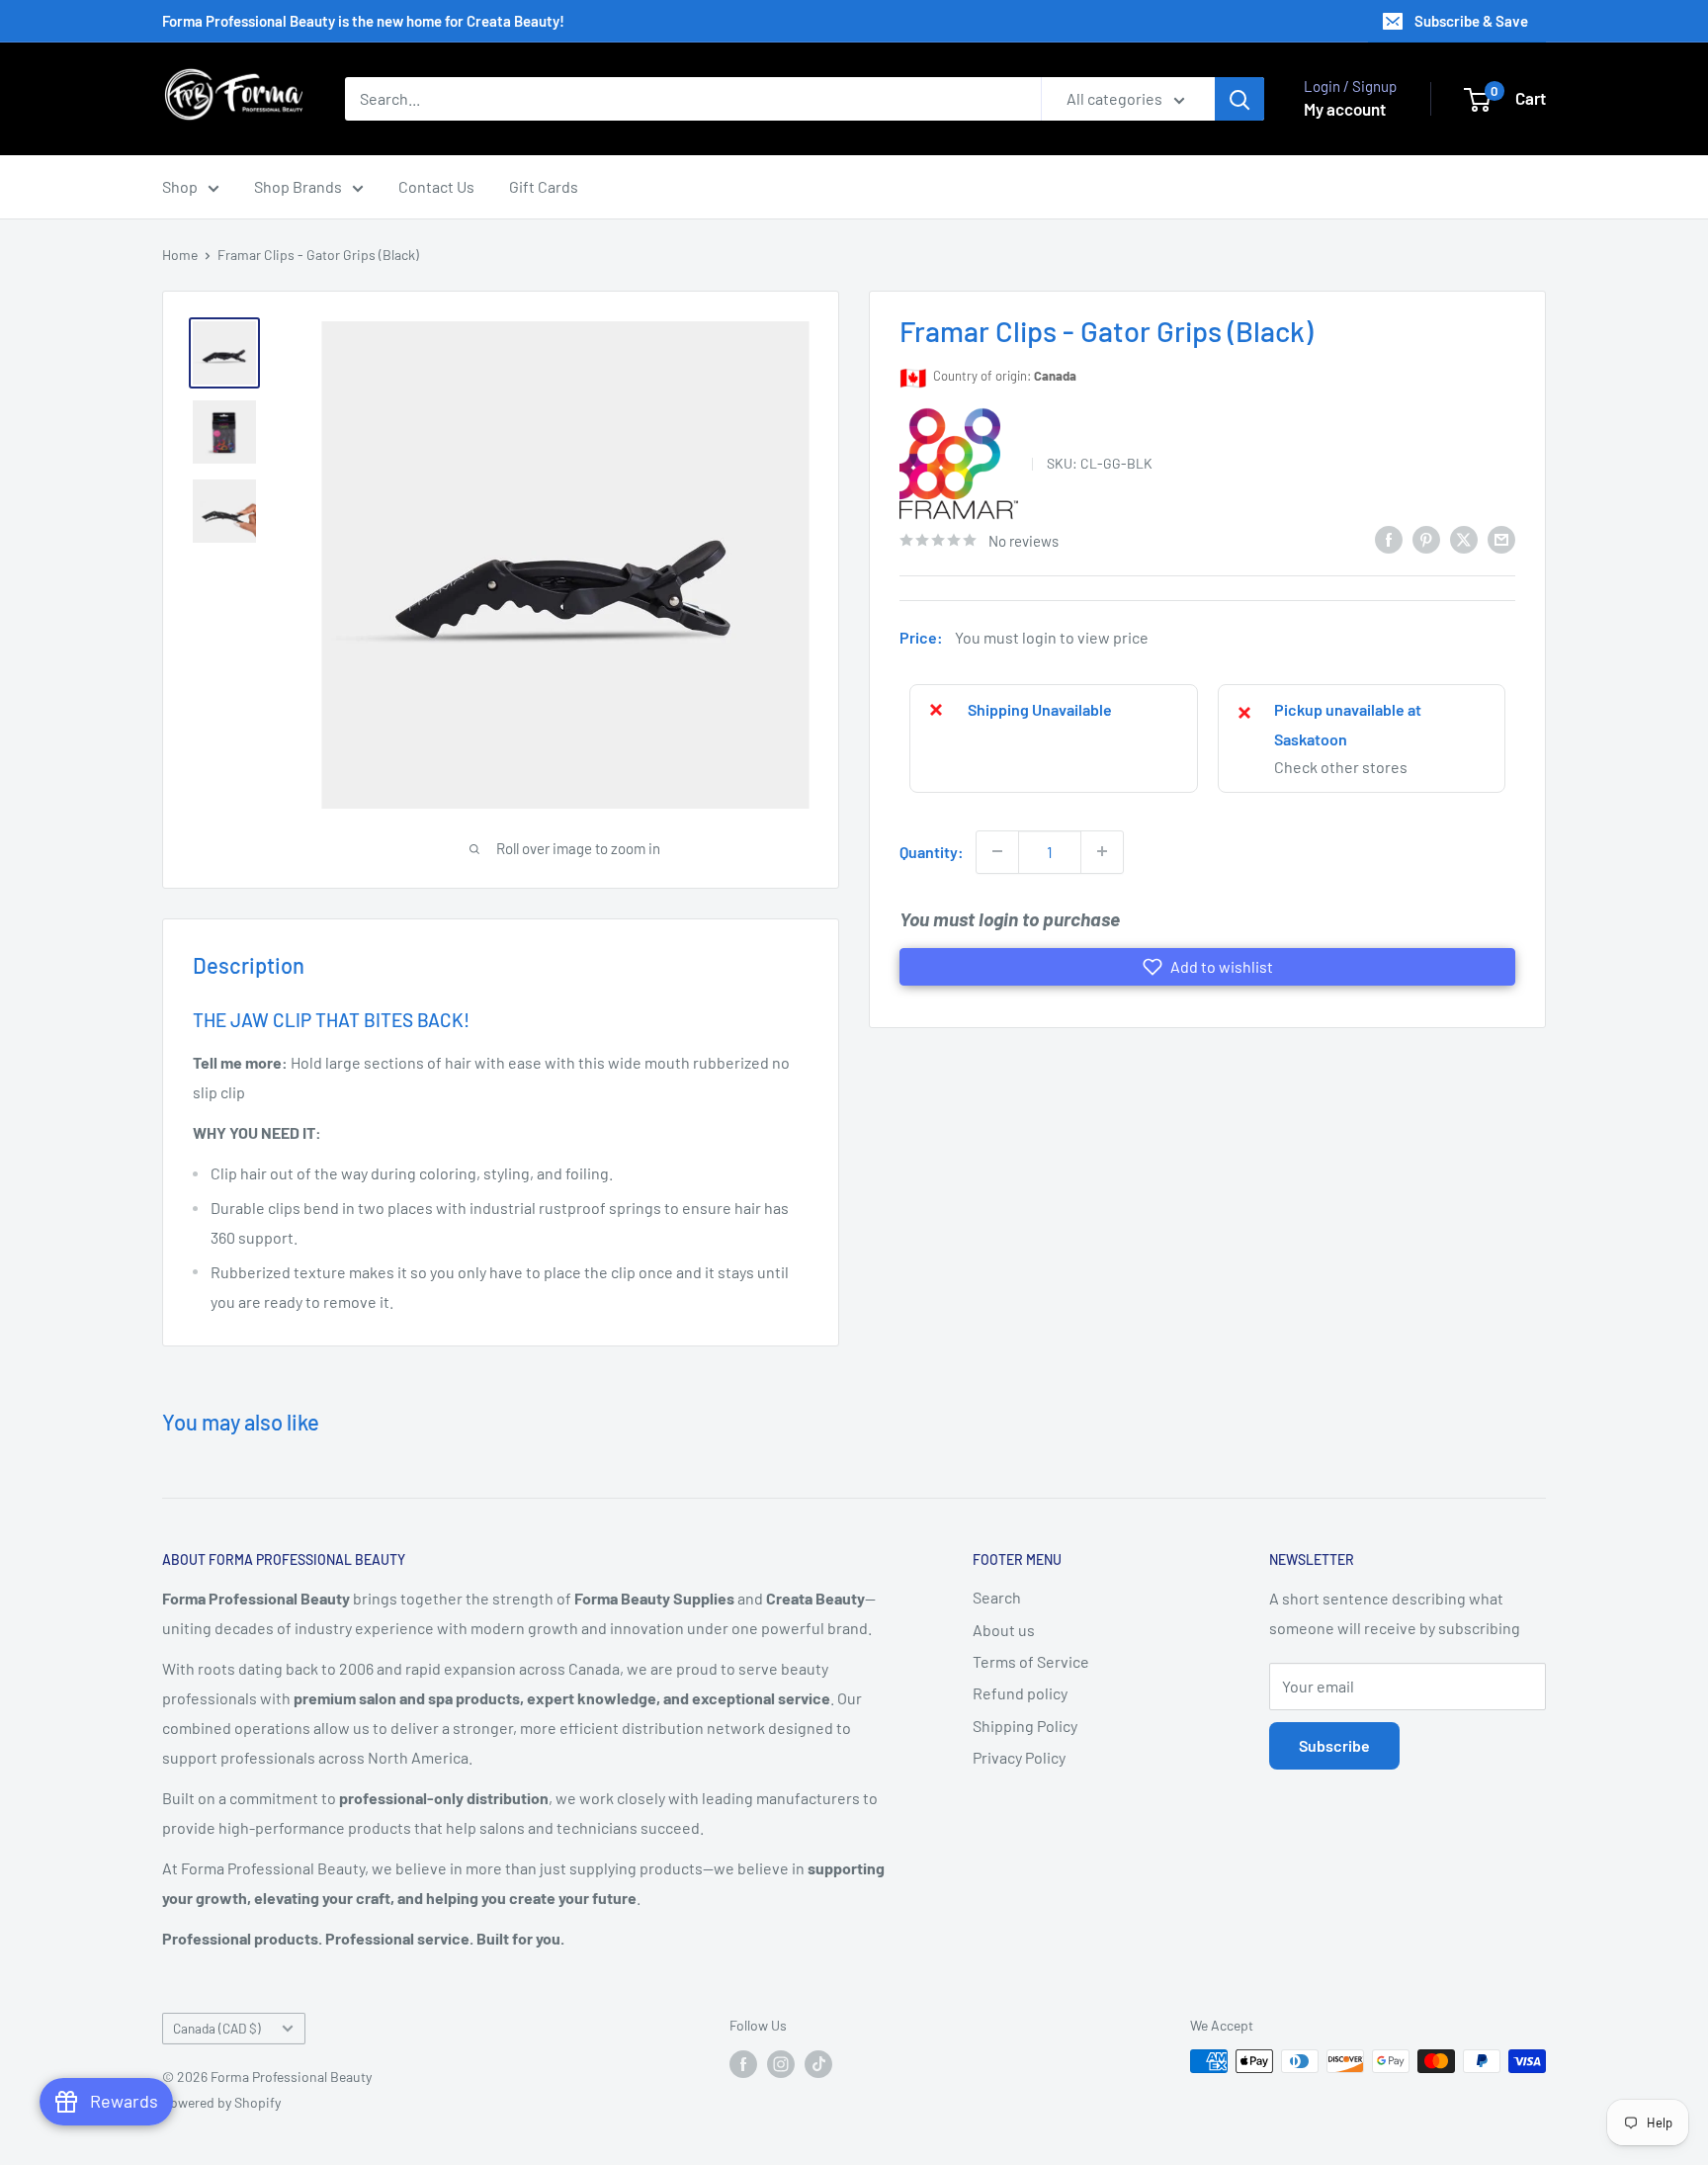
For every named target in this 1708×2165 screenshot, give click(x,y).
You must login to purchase (1010, 918)
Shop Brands (298, 186)
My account (1345, 109)
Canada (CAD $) (217, 2028)
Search (997, 1597)
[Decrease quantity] (997, 851)
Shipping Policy (1025, 1726)
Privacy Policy (1019, 1757)
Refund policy (1020, 1693)
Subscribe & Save (1471, 21)
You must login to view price (1052, 637)
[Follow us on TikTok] (818, 2063)
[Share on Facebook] (1389, 538)
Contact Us (436, 186)
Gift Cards (544, 186)
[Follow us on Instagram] (781, 2063)
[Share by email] (1501, 538)
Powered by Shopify (221, 2102)
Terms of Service (1031, 1661)
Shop (180, 186)
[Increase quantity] (1102, 851)
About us (1004, 1630)
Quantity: (932, 851)
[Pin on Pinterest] (1426, 538)
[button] (1207, 967)
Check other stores (1341, 766)
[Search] (1239, 99)
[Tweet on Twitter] (1464, 538)
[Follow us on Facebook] (743, 2063)
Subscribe (1334, 1745)
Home (180, 255)
